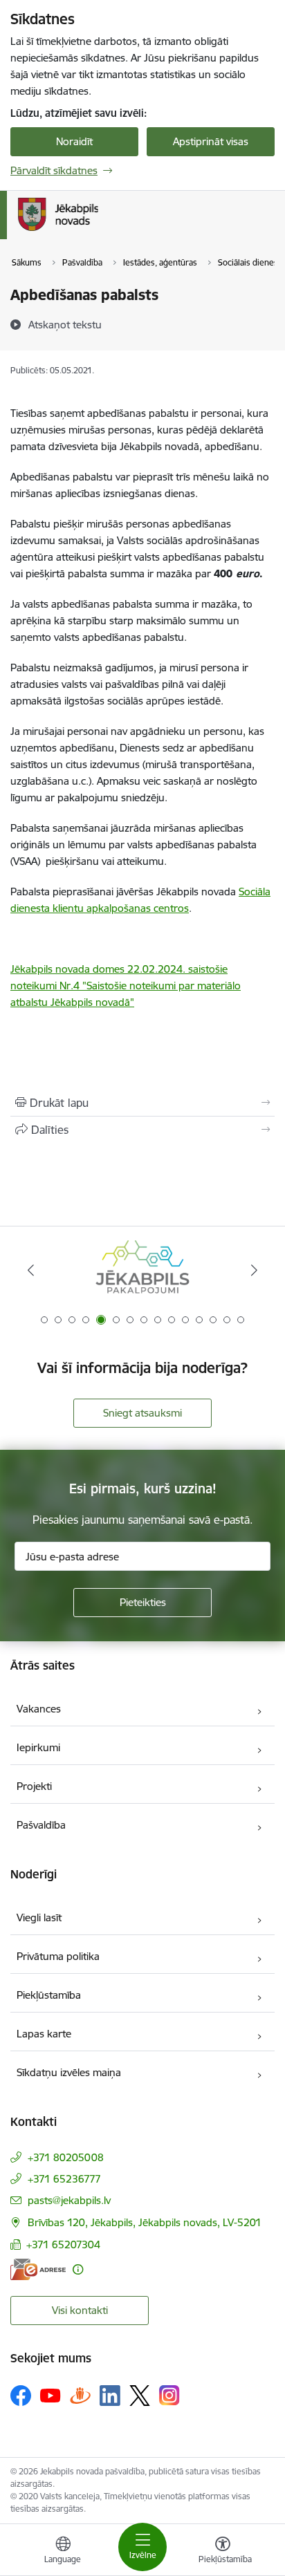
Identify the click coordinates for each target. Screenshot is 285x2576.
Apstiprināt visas (211, 141)
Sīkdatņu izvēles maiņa (69, 2072)
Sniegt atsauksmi (142, 1413)
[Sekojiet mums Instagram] (169, 2395)
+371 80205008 (66, 2157)
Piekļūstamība (49, 1995)
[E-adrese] (38, 2269)
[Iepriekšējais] (31, 1270)
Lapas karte (44, 2034)
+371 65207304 (63, 2244)
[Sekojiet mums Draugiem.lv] (80, 2395)
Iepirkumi (38, 1747)
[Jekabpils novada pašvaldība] (98, 231)
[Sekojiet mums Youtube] (50, 2395)
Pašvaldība (41, 1825)
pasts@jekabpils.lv (69, 2200)
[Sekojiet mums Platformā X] (140, 2396)
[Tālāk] (254, 1270)
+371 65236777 (64, 2179)
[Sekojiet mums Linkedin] (110, 2396)
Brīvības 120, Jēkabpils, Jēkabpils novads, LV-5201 (145, 2222)
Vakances (39, 1709)
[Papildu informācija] (78, 2269)
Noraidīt (74, 141)
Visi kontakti (80, 2310)
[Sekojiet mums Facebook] (21, 2396)
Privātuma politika (58, 1956)
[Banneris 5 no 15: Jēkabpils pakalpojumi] (142, 1270)
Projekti (34, 1786)
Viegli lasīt (39, 1917)
